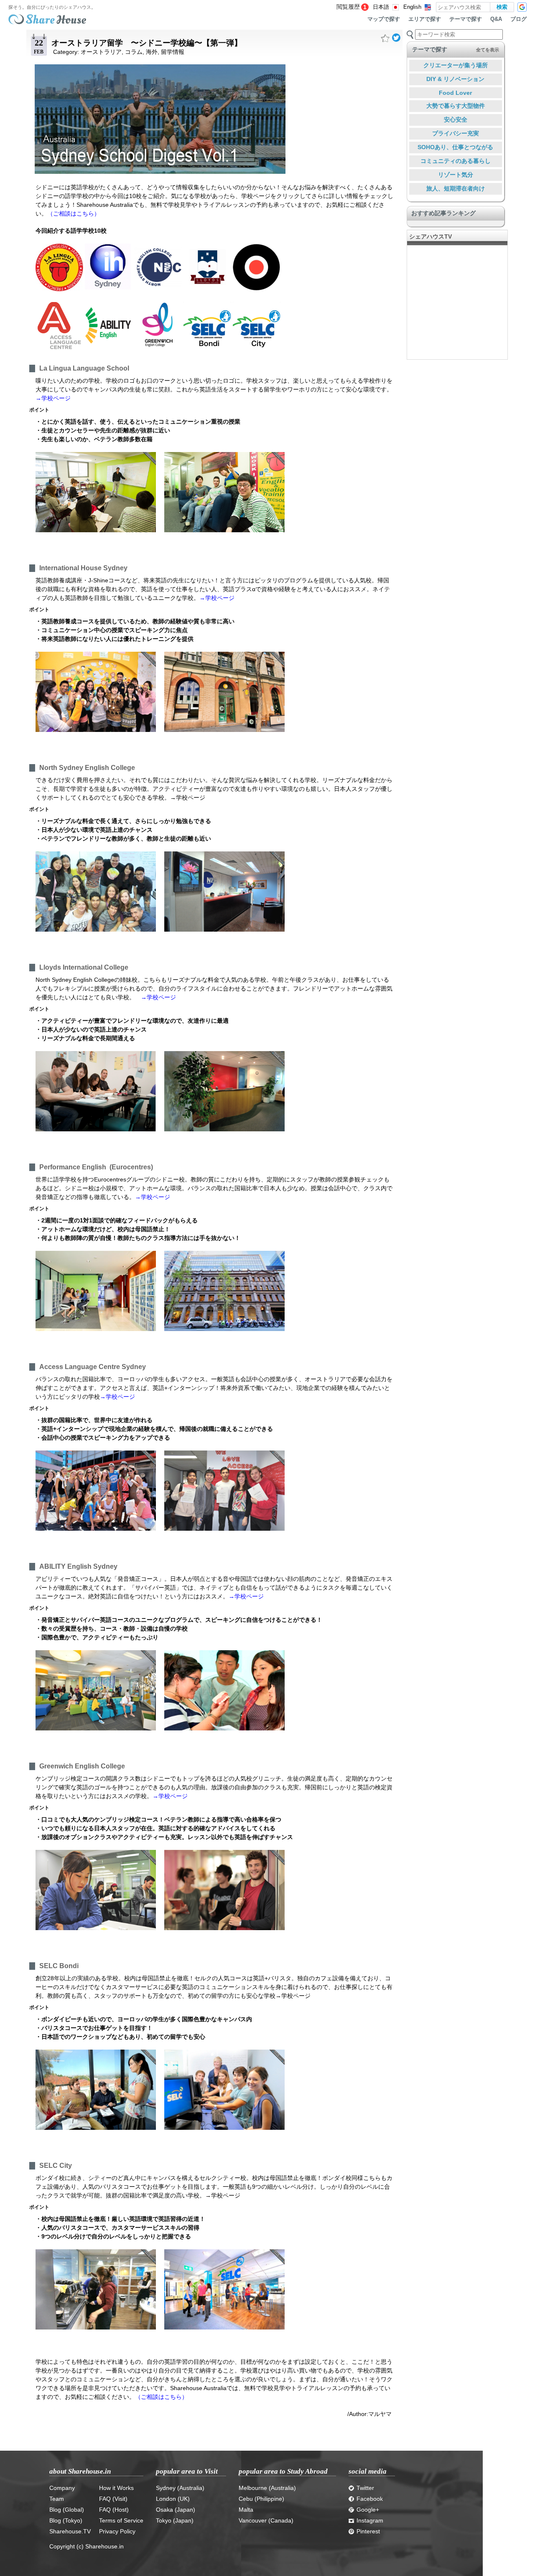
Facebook (370, 2499)
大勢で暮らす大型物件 (456, 106)
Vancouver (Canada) (266, 2520)
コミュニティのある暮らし (456, 161)
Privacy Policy (117, 2531)
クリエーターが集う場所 (456, 65)
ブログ (518, 19)
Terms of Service (121, 2520)
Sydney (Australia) (180, 2488)
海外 (152, 52)
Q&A (496, 19)
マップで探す (384, 19)
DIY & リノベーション (455, 79)
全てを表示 (488, 50)
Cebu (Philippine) (261, 2499)
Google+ (368, 2510)
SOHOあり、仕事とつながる (455, 147)
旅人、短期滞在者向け (456, 188)
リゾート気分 (456, 175)
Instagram (370, 2520)
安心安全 (456, 119)
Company (62, 2488)
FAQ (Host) (114, 2510)
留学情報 (173, 52)
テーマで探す (466, 19)
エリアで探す (425, 19)
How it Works (116, 2488)
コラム (134, 52)
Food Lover (455, 93)
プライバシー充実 (456, 133)
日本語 (381, 7)
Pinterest (368, 2531)
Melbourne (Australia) (267, 2488)
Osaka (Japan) (176, 2510)
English (412, 7)
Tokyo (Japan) (175, 2520)
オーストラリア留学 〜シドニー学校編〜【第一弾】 (147, 43)
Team (57, 2499)
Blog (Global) (67, 2510)
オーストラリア (101, 52)
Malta (246, 2510)
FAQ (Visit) (113, 2499)
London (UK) (173, 2499)
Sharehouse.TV (70, 2531)
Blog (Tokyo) (66, 2520)
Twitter (365, 2488)
